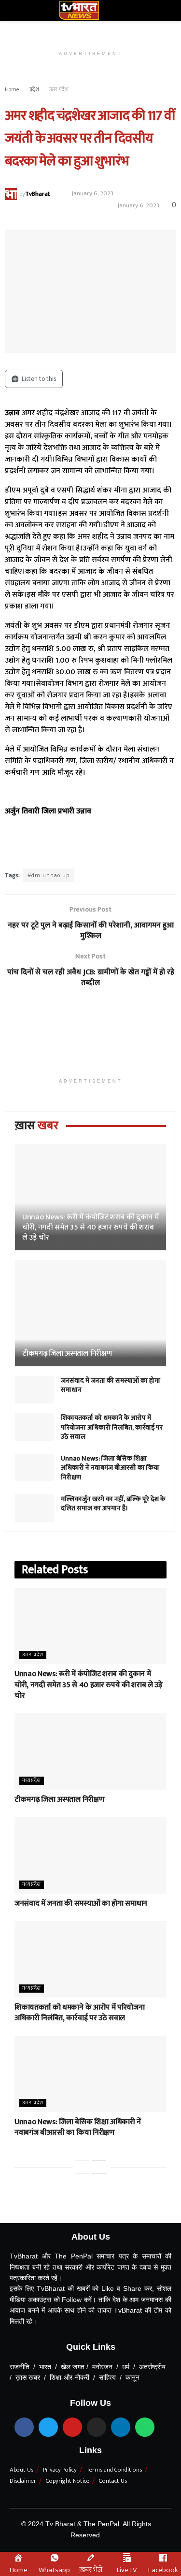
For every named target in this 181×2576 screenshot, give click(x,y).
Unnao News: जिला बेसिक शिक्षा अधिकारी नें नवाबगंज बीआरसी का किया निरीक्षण (110, 1468)
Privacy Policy (60, 2470)
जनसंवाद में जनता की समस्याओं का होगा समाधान (111, 1385)
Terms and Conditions (114, 2470)
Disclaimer (23, 2481)
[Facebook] (24, 2427)
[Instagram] (97, 2427)
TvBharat (37, 193)
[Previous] (82, 2167)
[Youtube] (72, 2427)
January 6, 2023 (92, 193)
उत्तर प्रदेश (59, 89)
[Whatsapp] (145, 2427)
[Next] (99, 2167)
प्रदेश (34, 89)
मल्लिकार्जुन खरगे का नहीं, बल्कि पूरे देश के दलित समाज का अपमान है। (113, 1504)
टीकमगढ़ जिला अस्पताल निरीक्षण (67, 1353)
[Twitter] (48, 2427)
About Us (21, 2470)
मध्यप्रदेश (32, 1781)
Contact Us (113, 2481)
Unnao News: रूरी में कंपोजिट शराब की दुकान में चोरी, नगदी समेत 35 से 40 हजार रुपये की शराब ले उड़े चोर (90, 1227)
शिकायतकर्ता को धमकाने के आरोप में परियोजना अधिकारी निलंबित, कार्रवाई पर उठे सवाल (112, 1427)
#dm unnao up (49, 875)
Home (12, 89)
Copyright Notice (68, 2481)
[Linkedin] (121, 2427)
